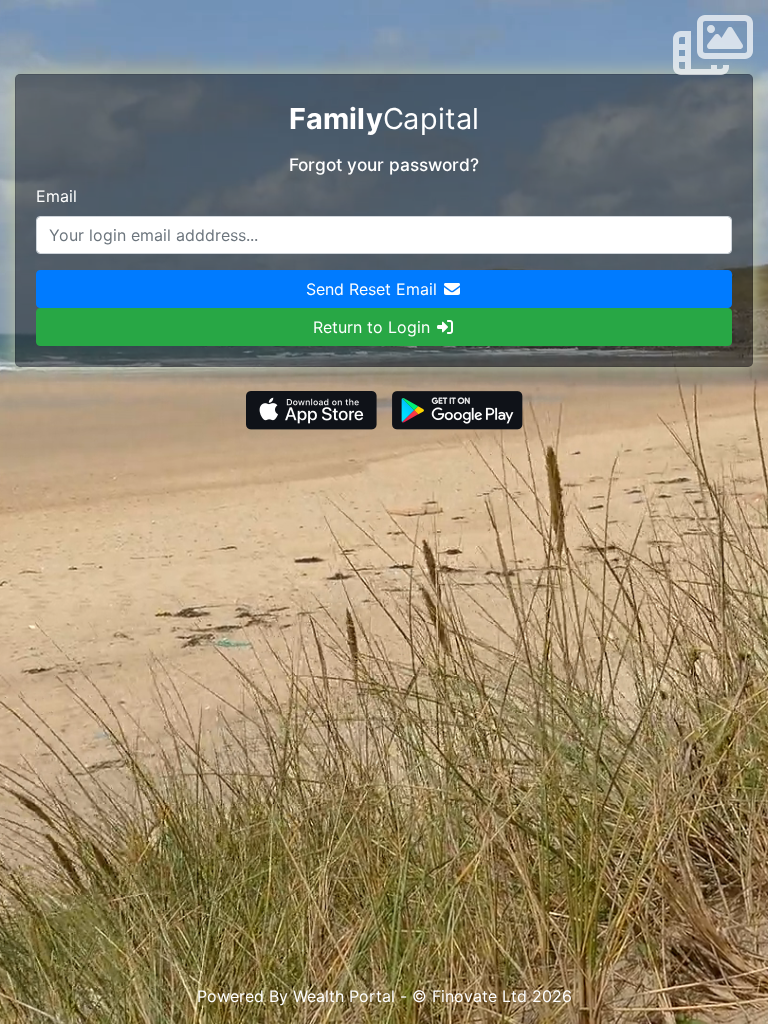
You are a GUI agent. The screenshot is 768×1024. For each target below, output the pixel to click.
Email (56, 196)
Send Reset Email (374, 289)
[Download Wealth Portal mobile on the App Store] (314, 408)
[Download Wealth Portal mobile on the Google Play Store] (457, 408)
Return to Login (374, 327)
